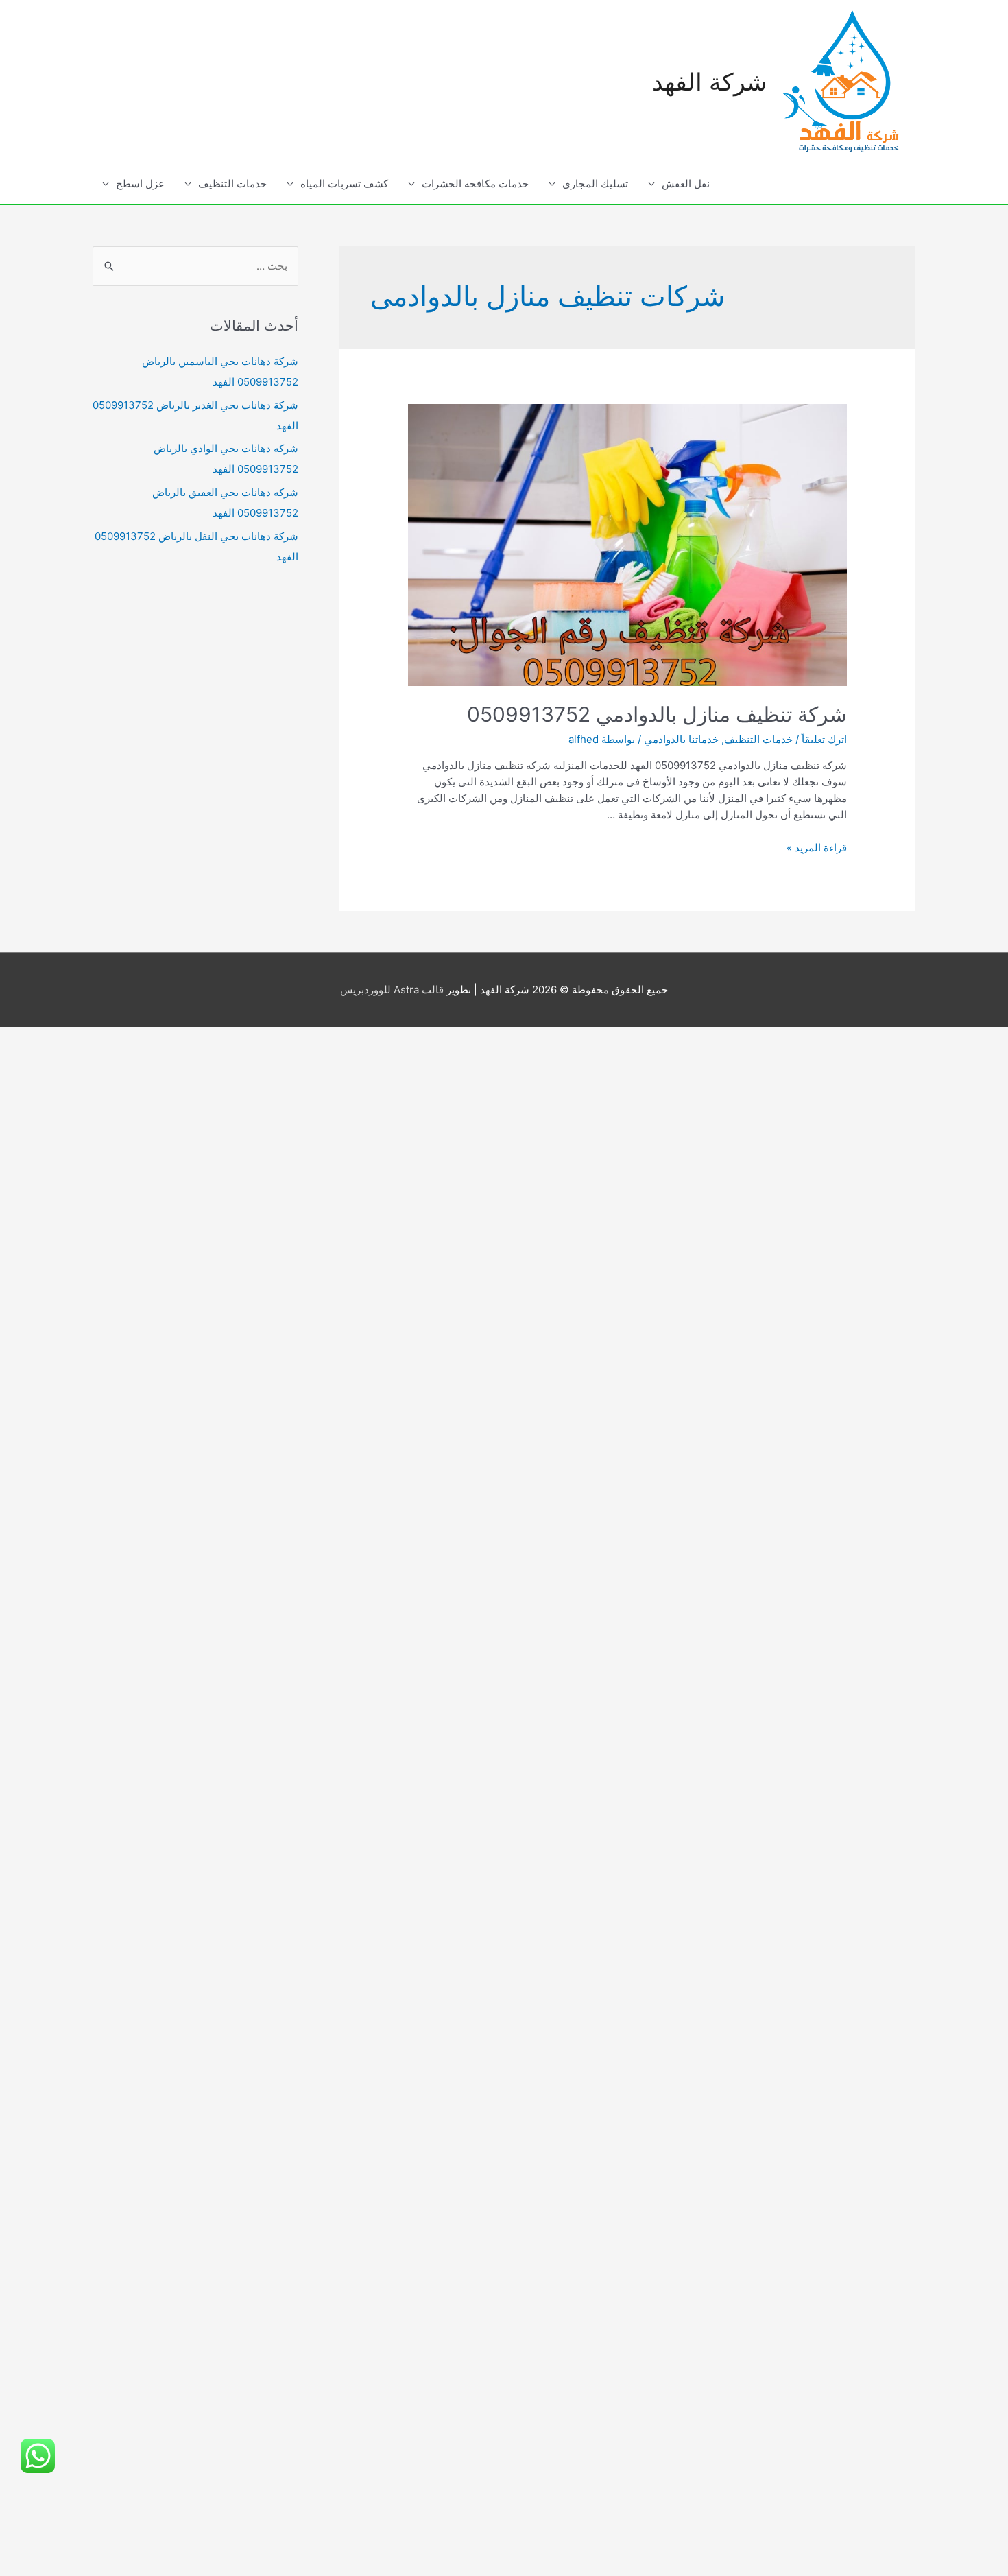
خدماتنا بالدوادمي (681, 739)
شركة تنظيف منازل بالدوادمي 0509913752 (657, 714)
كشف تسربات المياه (344, 184)
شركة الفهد (709, 82)
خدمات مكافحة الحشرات (475, 184)
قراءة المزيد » (817, 848)
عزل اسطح (140, 184)
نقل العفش (686, 184)
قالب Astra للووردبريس (392, 990)
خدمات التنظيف (232, 184)
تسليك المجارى (595, 184)
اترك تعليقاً (824, 739)
